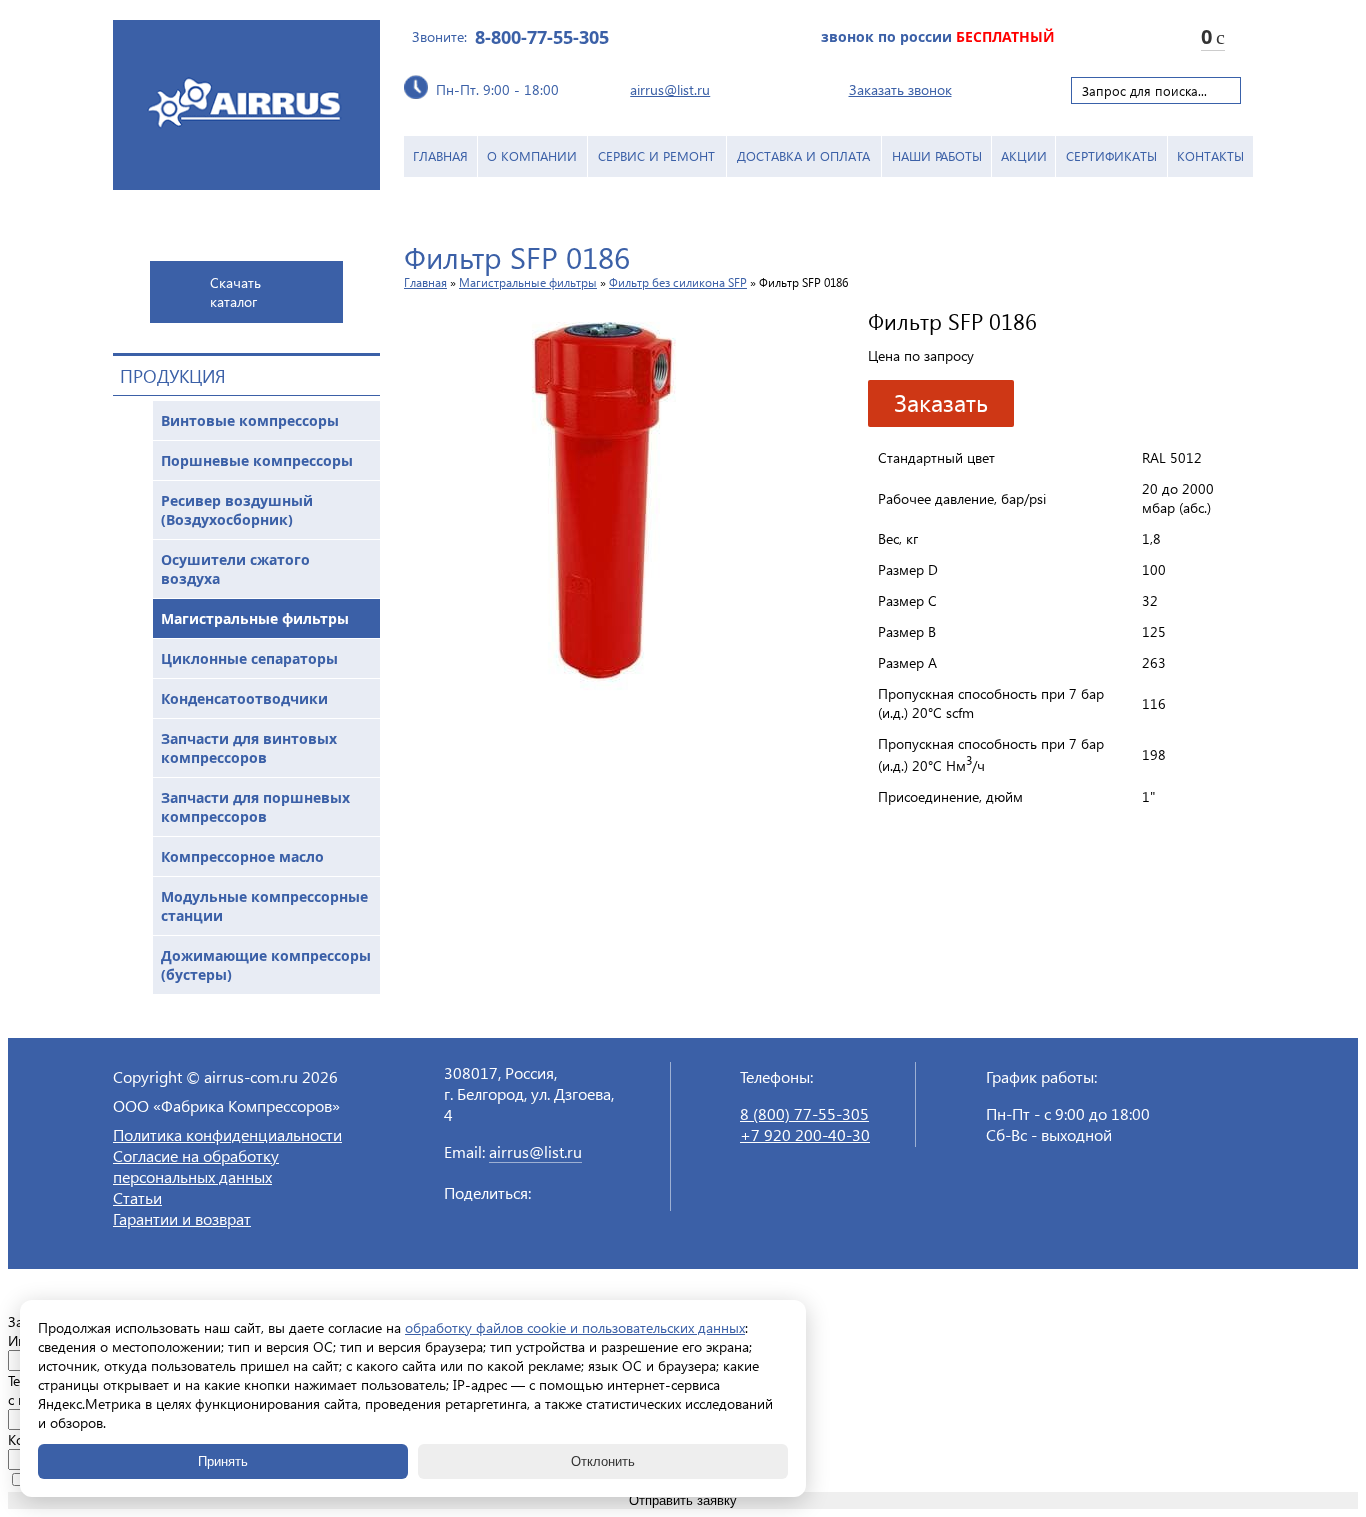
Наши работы (937, 155)
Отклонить (603, 1461)
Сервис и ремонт (656, 155)
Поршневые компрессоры (257, 460)
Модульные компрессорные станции (264, 906)
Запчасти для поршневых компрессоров (255, 807)
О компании (532, 155)
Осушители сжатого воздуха (235, 569)
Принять (223, 1461)
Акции (1024, 155)
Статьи (137, 1197)
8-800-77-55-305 (542, 37)
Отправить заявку (683, 1500)
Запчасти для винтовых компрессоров (249, 748)
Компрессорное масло (242, 856)
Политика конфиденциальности (227, 1134)
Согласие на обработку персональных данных (196, 1166)
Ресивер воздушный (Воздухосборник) (237, 510)
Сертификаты (1111, 155)
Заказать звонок (900, 89)
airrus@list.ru (670, 89)
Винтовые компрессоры (250, 420)
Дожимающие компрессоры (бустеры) (266, 965)
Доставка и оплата (803, 155)
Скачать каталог (235, 292)
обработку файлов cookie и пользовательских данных (575, 1327)
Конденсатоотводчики (244, 698)
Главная (440, 155)
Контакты (1210, 155)
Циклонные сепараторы (249, 658)
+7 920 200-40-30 (805, 1134)
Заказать (941, 402)
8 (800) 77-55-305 (804, 1113)
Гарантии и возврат (182, 1218)
